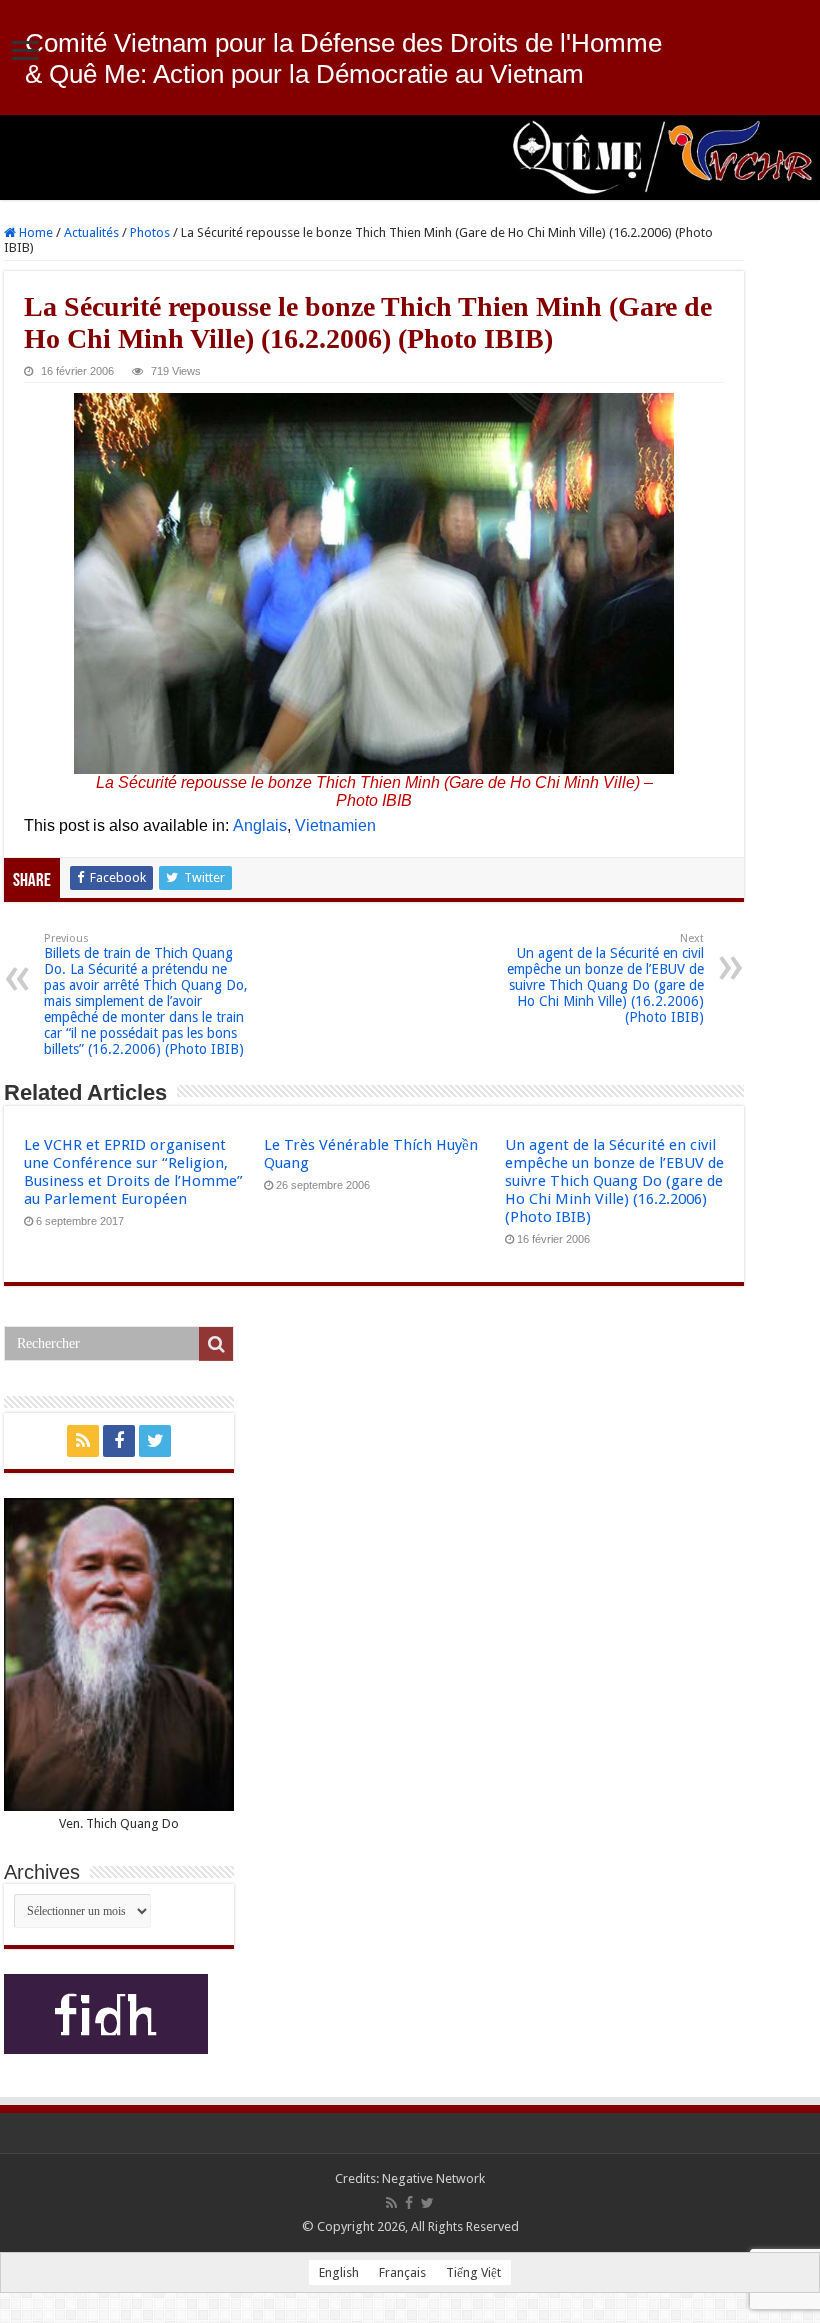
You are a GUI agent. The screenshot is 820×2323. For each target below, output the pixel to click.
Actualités (91, 232)
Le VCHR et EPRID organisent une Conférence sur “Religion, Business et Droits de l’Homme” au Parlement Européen (133, 1172)
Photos (150, 232)
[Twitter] (155, 1441)
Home (34, 232)
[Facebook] (119, 1441)
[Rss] (83, 1441)
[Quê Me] (410, 157)
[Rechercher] (216, 1344)
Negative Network (433, 2178)
